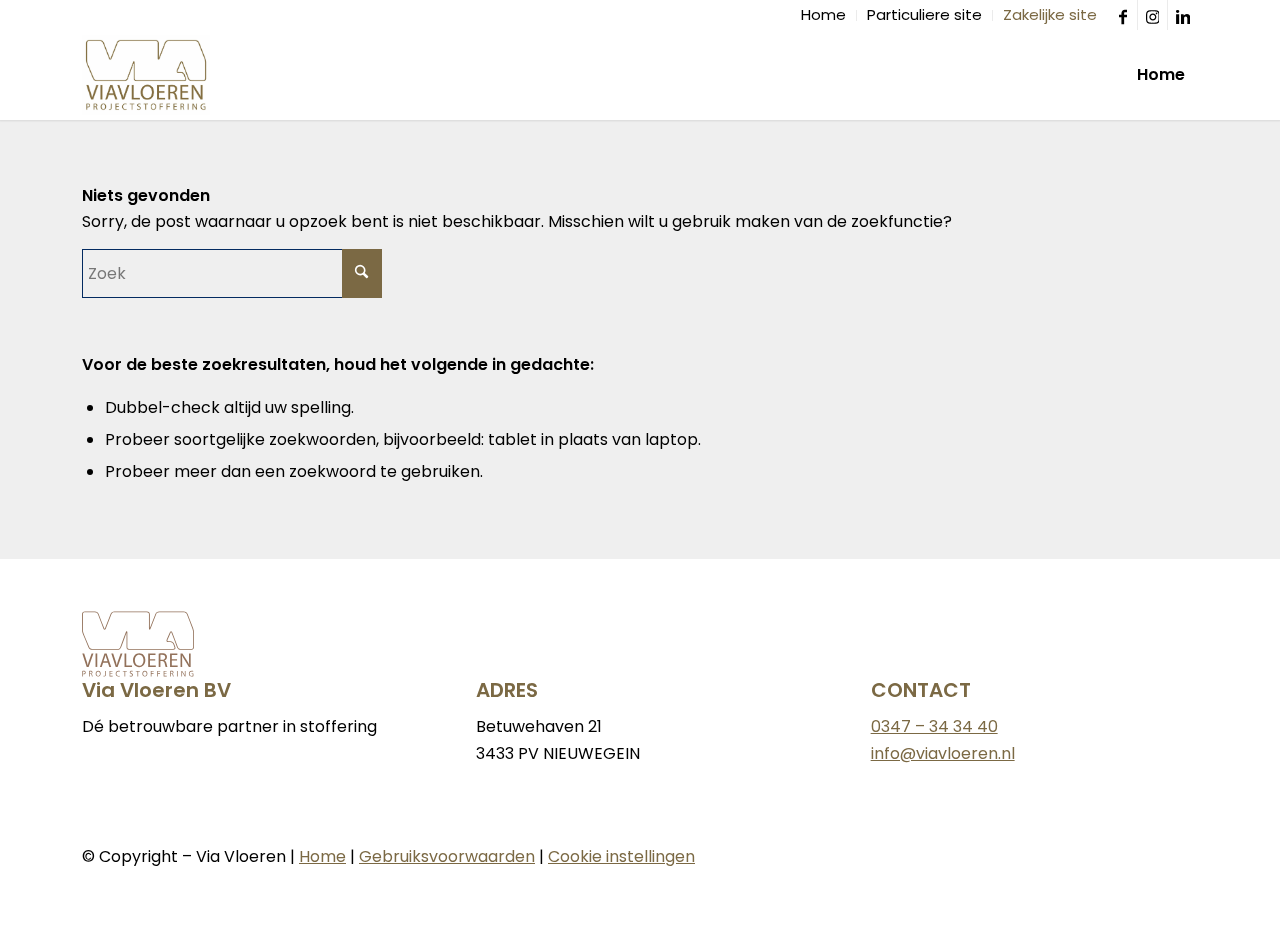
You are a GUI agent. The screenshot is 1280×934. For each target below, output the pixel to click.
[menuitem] (824, 15)
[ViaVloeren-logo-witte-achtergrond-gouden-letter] (146, 75)
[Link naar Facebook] (1122, 15)
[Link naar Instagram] (1152, 15)
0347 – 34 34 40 (934, 726)
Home (322, 856)
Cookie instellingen (621, 856)
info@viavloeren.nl (943, 753)
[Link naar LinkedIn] (1183, 15)
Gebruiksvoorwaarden (447, 856)
